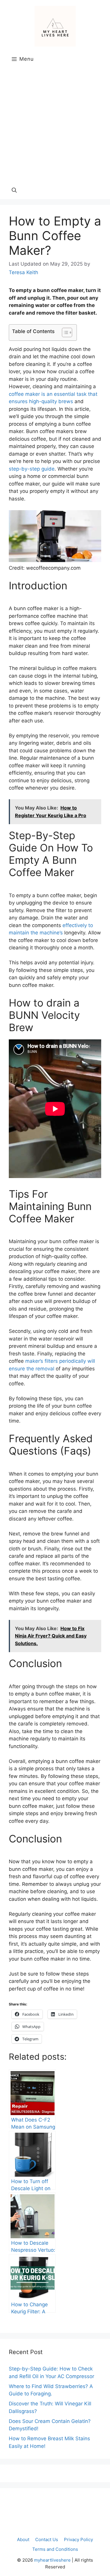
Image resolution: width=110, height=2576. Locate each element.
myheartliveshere (52, 2560)
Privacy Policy (78, 2539)
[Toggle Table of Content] (64, 332)
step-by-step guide (32, 469)
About (23, 2539)
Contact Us (47, 2539)
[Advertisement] (55, 124)
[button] (14, 190)
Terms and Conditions (55, 2549)
